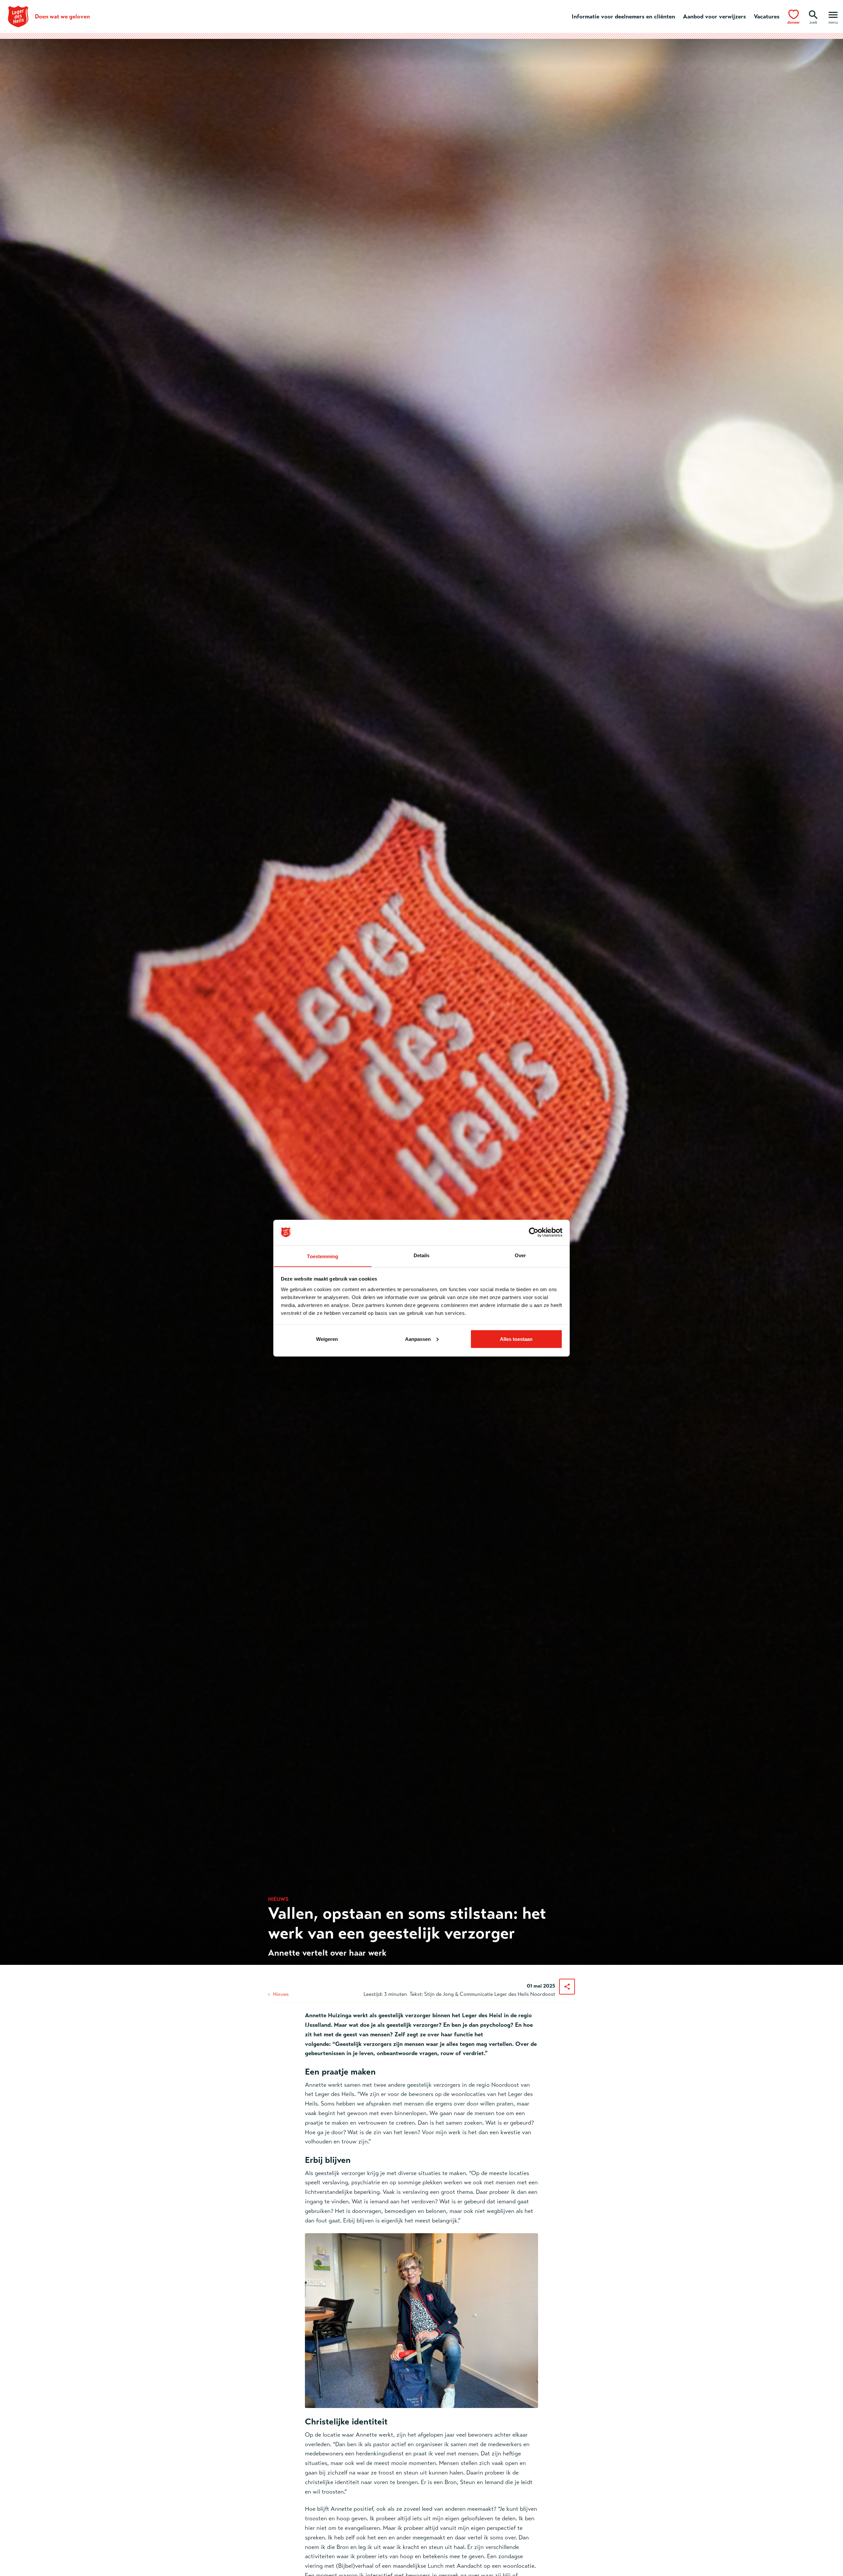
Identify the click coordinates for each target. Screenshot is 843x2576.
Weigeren (327, 1339)
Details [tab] (422, 1255)
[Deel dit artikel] (567, 1987)
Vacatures (767, 16)
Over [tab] (520, 1255)
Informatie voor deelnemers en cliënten (623, 16)
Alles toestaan (516, 1339)
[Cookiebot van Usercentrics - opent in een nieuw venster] (534, 1232)
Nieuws (281, 1994)
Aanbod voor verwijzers (714, 16)
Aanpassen (418, 1339)
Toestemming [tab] (323, 1256)
